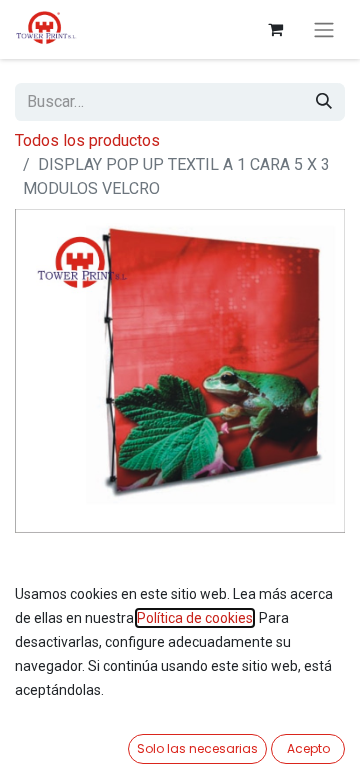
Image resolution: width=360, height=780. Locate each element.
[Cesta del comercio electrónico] (275, 29)
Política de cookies (195, 618)
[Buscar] (324, 102)
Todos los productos (87, 140)
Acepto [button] (308, 748)
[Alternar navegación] (324, 29)
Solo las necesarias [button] (197, 748)
